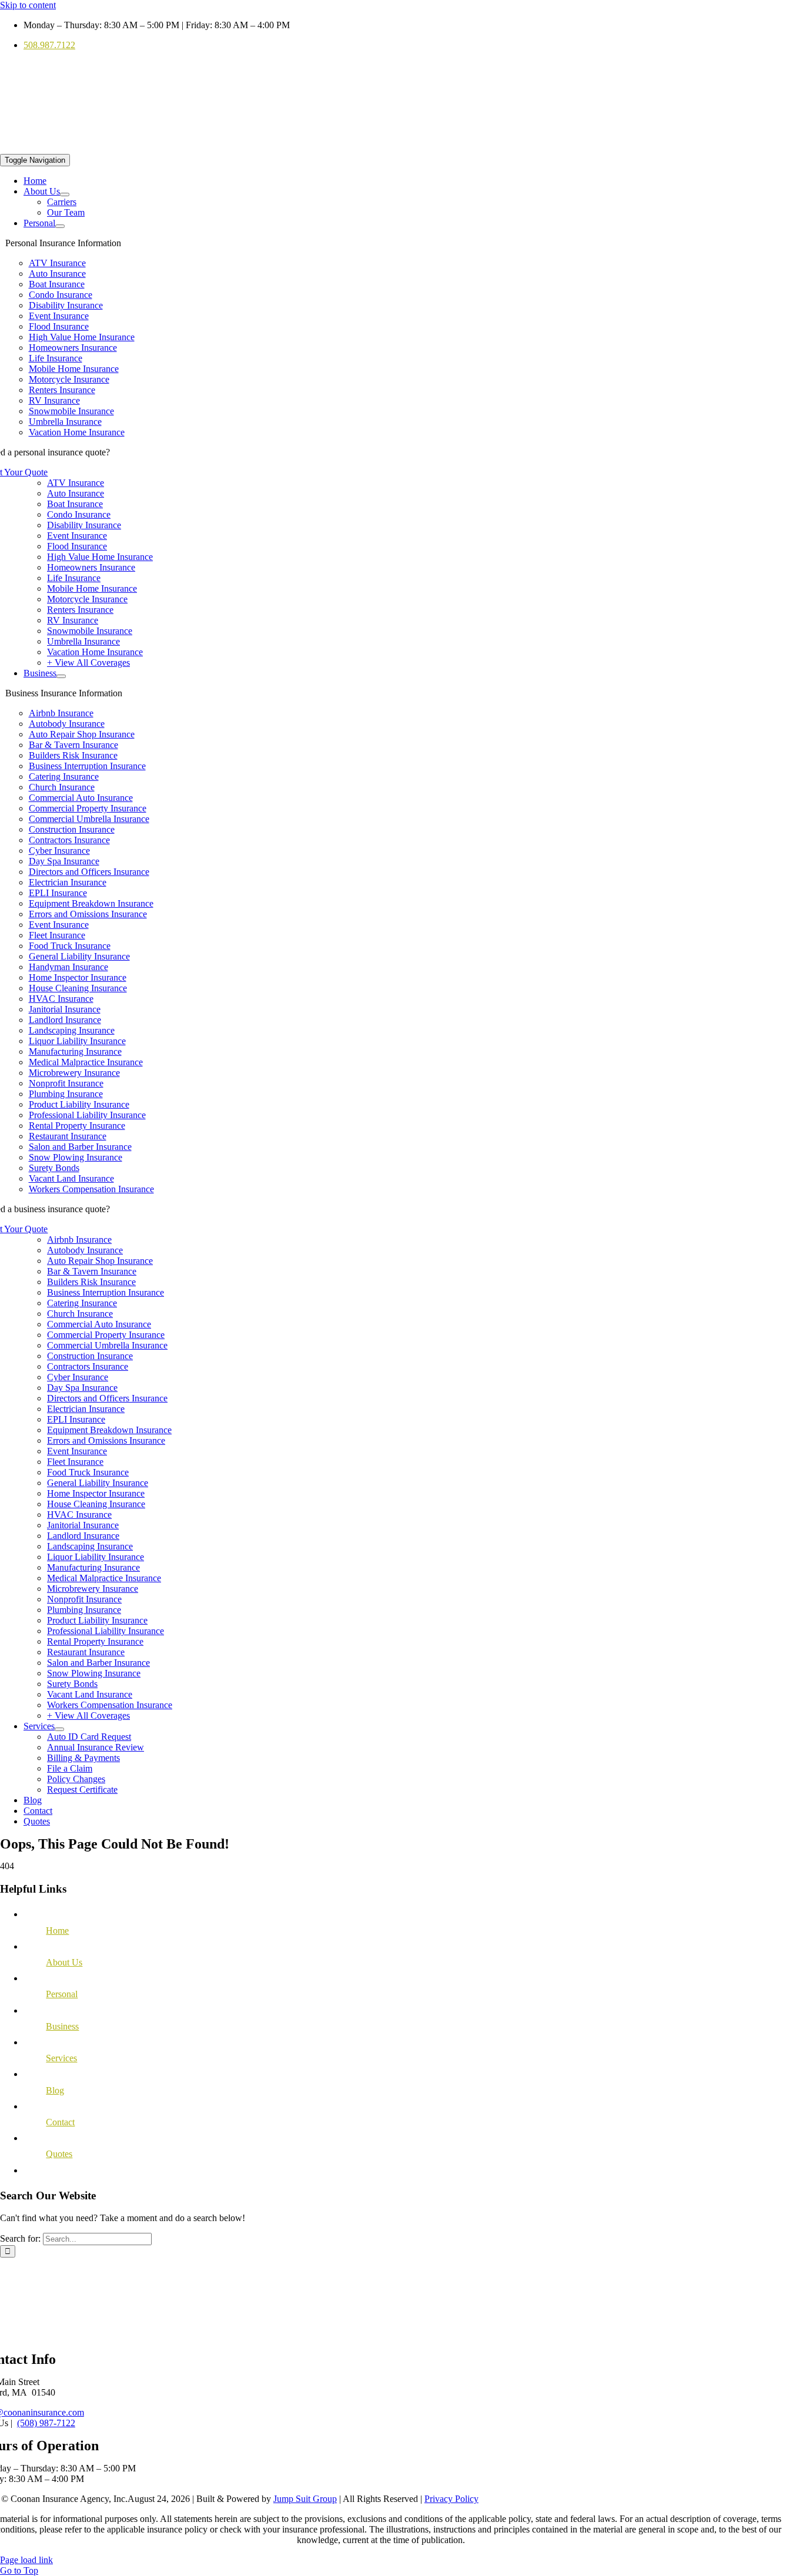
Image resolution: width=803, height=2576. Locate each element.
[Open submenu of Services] (59, 1729)
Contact (60, 2122)
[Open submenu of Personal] (60, 226)
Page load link (26, 2560)
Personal (62, 1994)
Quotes (59, 2154)
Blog (55, 2090)
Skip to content (28, 5)
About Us (64, 1962)
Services (61, 2058)
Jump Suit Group (305, 2499)
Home (57, 1931)
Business (62, 2026)
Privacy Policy (451, 2499)
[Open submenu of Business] (61, 676)
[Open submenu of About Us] (65, 194)
